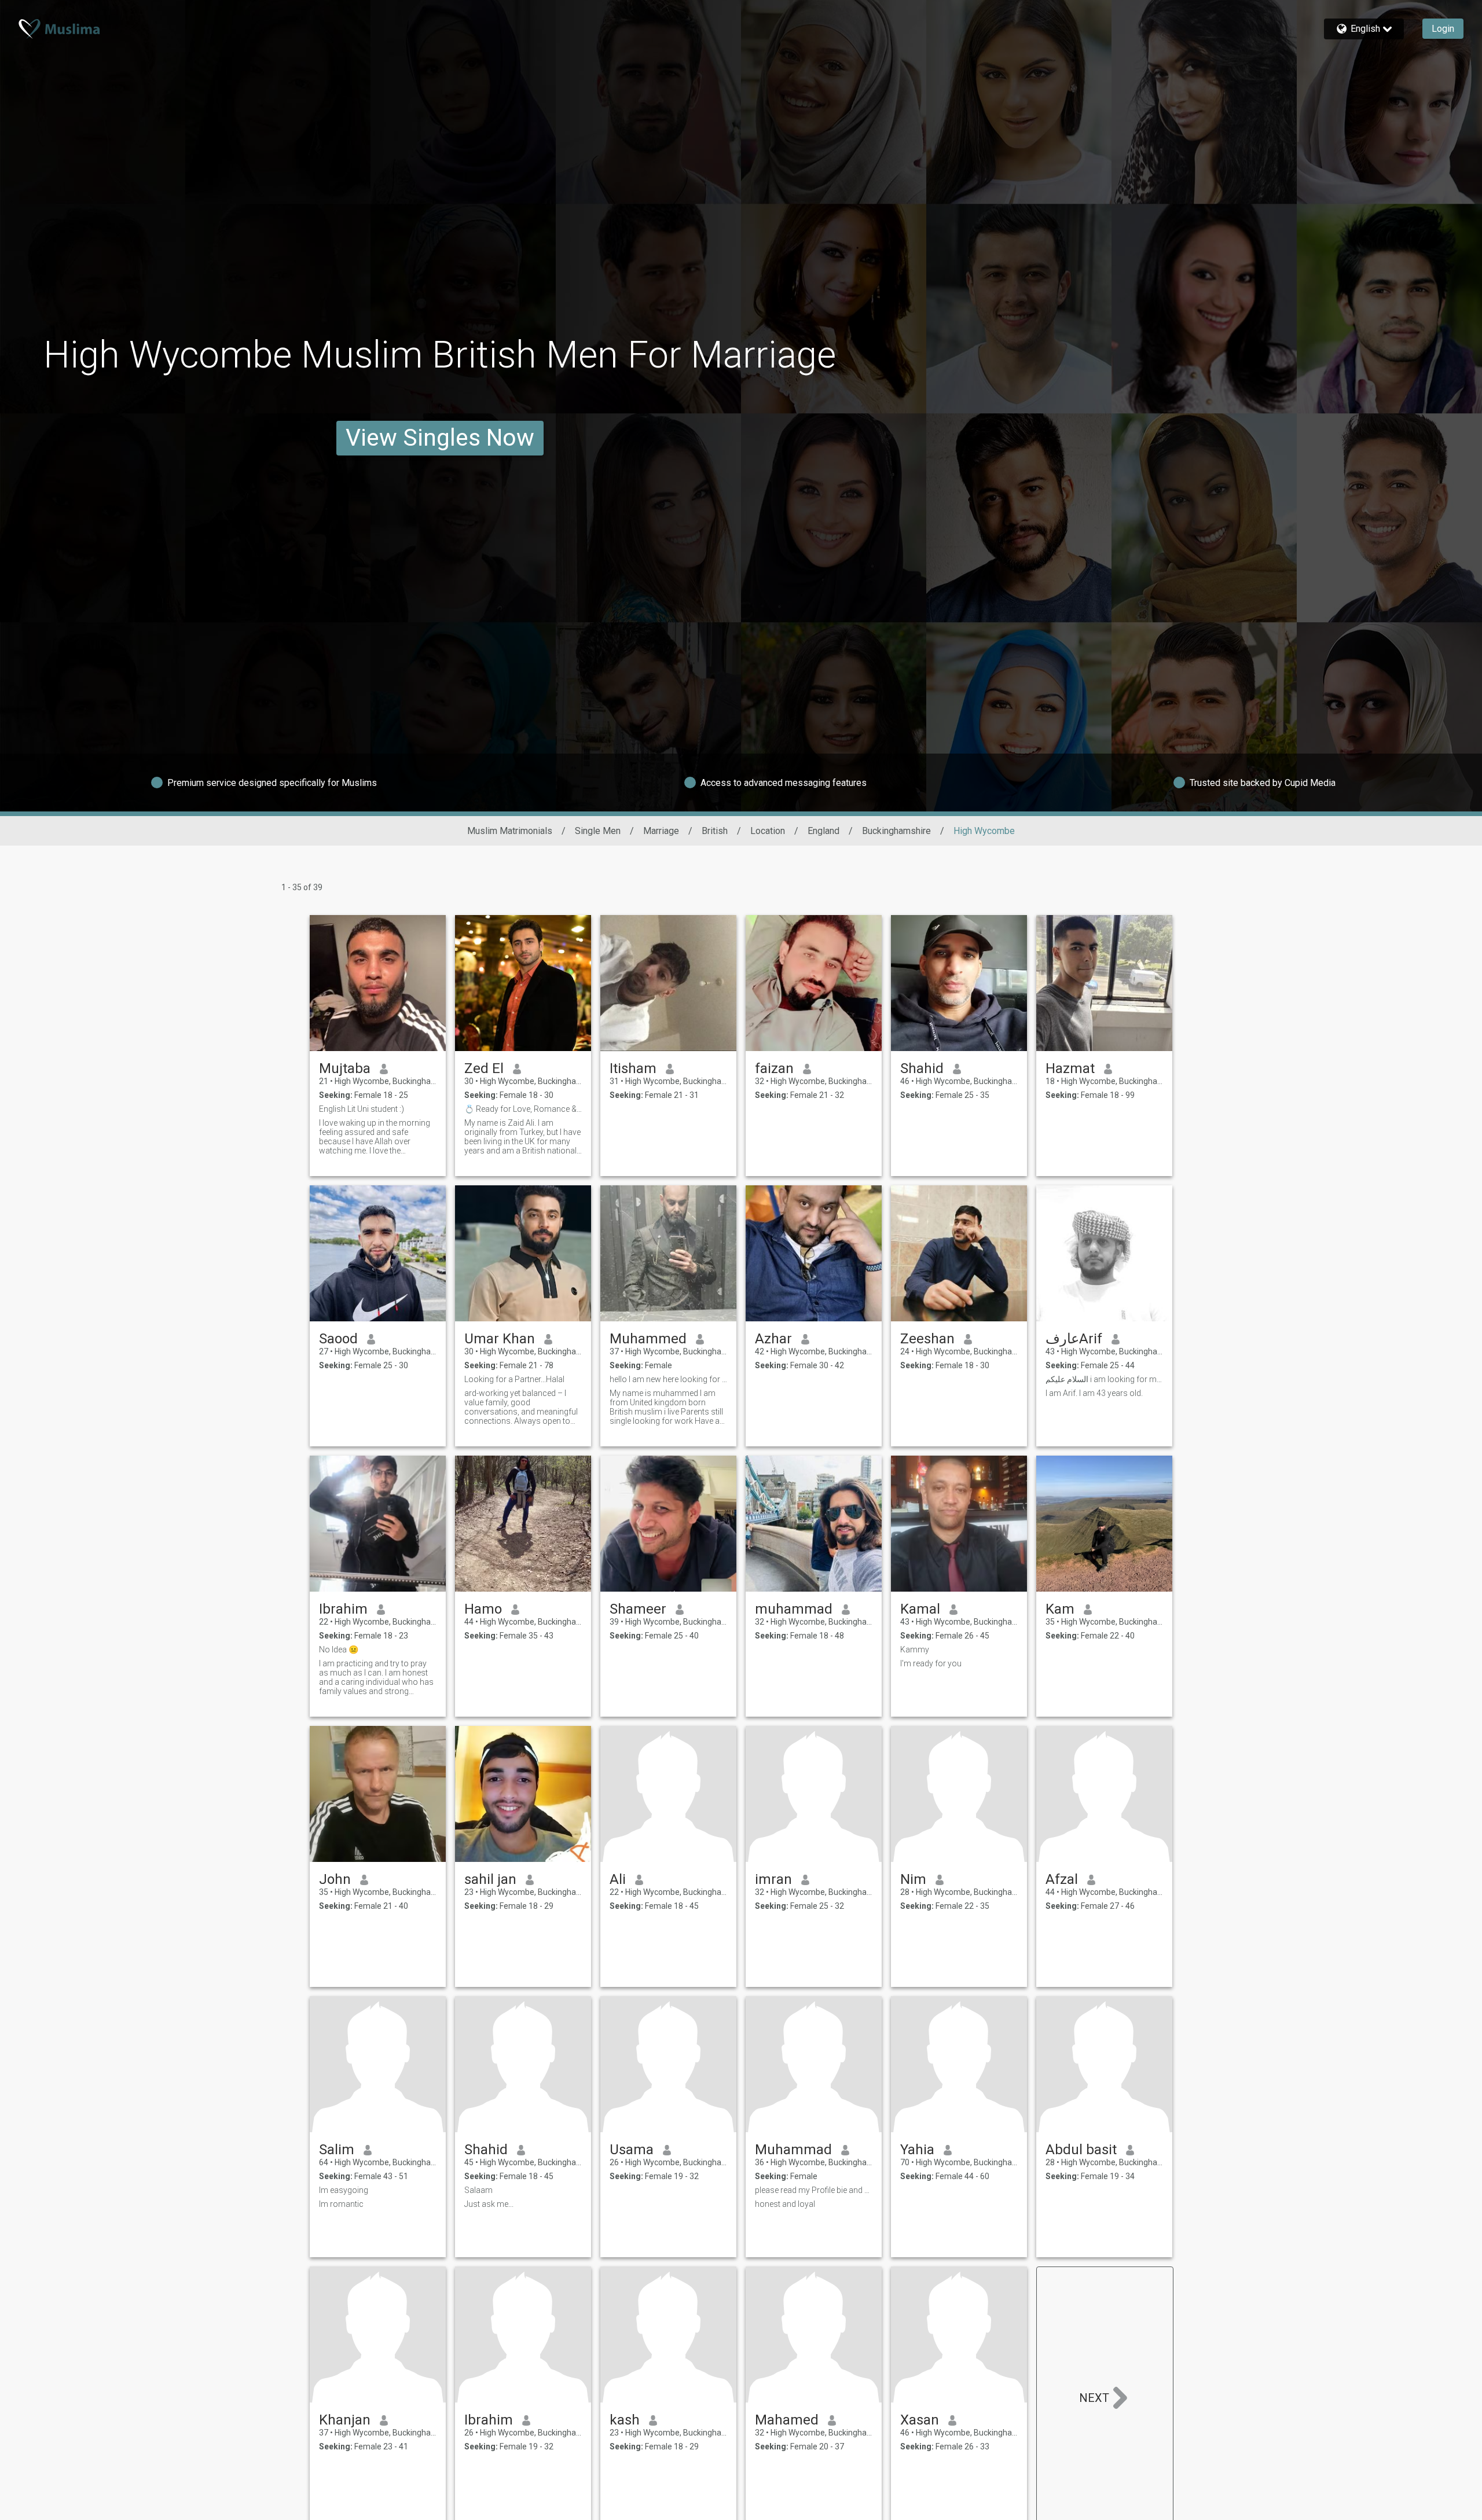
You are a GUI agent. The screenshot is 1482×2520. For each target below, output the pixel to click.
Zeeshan (927, 1339)
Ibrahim (343, 1609)
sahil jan (490, 1879)
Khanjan (345, 2420)
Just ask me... (489, 2204)
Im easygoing (344, 2190)
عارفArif (1074, 1339)
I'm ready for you (931, 1663)
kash (625, 2420)
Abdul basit (1081, 2150)
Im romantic (341, 2204)
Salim (337, 2150)
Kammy (915, 1650)
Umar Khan (500, 1339)
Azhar (773, 1339)
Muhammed (648, 1339)
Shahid (922, 1068)
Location (768, 831)
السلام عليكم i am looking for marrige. (1104, 1379)
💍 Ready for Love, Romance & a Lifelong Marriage (523, 1109)
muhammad (794, 1609)
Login (1443, 29)
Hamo (483, 1609)
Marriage (661, 831)
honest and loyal (785, 2204)
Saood (338, 1339)
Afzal (1062, 1879)
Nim (913, 1879)
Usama (632, 2150)
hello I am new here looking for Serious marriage (668, 1379)
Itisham (633, 1068)
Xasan (920, 2420)
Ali (618, 1879)
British (715, 831)
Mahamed (787, 2420)
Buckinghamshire (896, 831)
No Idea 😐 (339, 1650)
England (823, 831)
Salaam (478, 2190)
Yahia (917, 2150)
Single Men (598, 831)
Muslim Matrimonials (510, 831)
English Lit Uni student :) (362, 1109)
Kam (1060, 1609)
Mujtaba (345, 1068)
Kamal (920, 1609)
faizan (774, 1068)
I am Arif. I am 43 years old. (1094, 1393)
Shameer (638, 1609)
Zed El (484, 1068)
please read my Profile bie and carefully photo (814, 2190)
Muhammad (793, 2150)
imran (773, 1879)
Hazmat (1070, 1068)
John (335, 1879)
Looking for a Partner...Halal (514, 1379)
